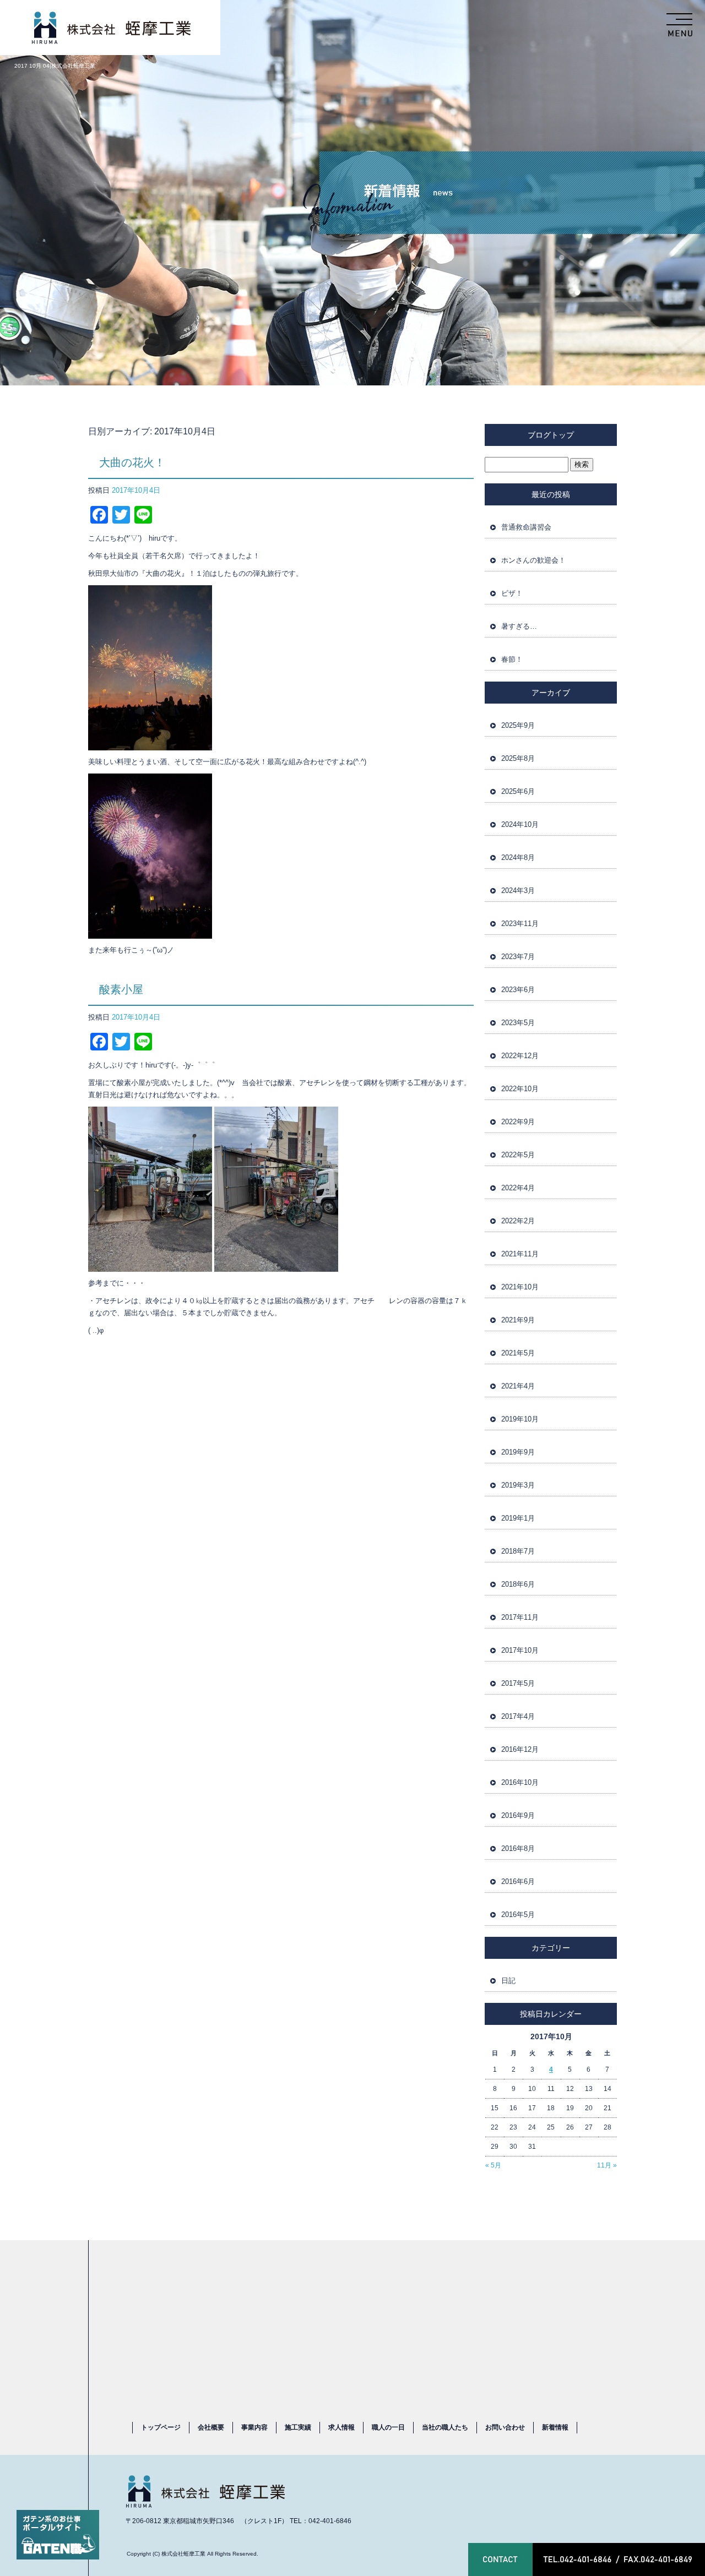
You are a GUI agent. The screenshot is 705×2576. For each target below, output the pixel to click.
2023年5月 (518, 1023)
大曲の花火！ (132, 462)
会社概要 (211, 2427)
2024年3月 (518, 891)
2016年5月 (518, 1915)
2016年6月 (518, 1881)
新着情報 (555, 2427)
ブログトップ (551, 435)
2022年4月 (518, 1188)
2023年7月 (518, 957)
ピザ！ (512, 593)
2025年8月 (518, 758)
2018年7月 (518, 1551)
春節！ (512, 659)
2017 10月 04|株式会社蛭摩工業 (55, 66)
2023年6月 (518, 990)
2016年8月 (518, 1848)
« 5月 (493, 2165)
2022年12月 (520, 1056)
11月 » (607, 2165)
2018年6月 (518, 1584)
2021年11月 (520, 1254)
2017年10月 (520, 1650)
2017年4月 (518, 1716)
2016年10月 (520, 1782)
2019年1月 (518, 1518)
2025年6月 (518, 791)
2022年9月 (518, 1122)
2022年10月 (520, 1089)
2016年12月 (520, 1749)
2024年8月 (518, 857)
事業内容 (254, 2427)
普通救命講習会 (526, 527)
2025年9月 (518, 725)
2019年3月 (518, 1485)
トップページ (161, 2427)
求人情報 (341, 2427)
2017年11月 (520, 1617)
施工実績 (298, 2427)
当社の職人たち (445, 2427)
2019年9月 (518, 1452)
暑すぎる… (519, 626)
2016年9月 (518, 1815)
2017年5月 (518, 1683)
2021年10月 (520, 1287)
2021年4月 (518, 1386)
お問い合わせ (505, 2427)
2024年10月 (520, 824)
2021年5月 (518, 1353)
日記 (508, 1981)
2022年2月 (518, 1221)
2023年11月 (520, 924)
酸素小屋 (121, 989)
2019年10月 (520, 1419)
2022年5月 (518, 1155)
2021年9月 (518, 1320)
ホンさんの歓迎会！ (533, 560)
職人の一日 (388, 2427)
